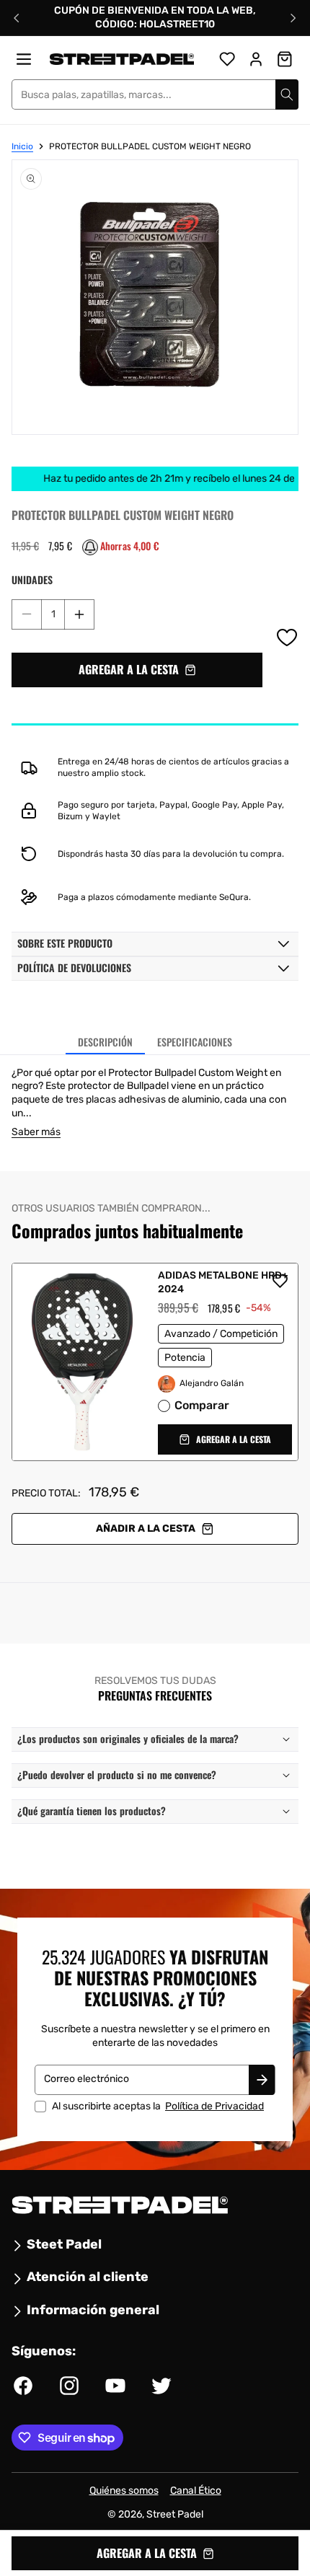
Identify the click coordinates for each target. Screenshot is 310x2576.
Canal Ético (196, 2491)
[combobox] (155, 94)
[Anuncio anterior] (17, 18)
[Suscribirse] (262, 2079)
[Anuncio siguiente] (293, 18)
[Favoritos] (227, 59)
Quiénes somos (124, 2491)
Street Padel (175, 2514)
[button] (137, 670)
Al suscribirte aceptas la (158, 2106)
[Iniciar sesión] (256, 59)
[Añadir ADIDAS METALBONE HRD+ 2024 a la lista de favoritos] (280, 1281)
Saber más (36, 1132)
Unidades (32, 580)
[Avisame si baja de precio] (90, 547)
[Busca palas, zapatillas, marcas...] (287, 94)
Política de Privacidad (214, 2105)
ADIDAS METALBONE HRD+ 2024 (223, 1282)
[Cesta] (285, 59)
